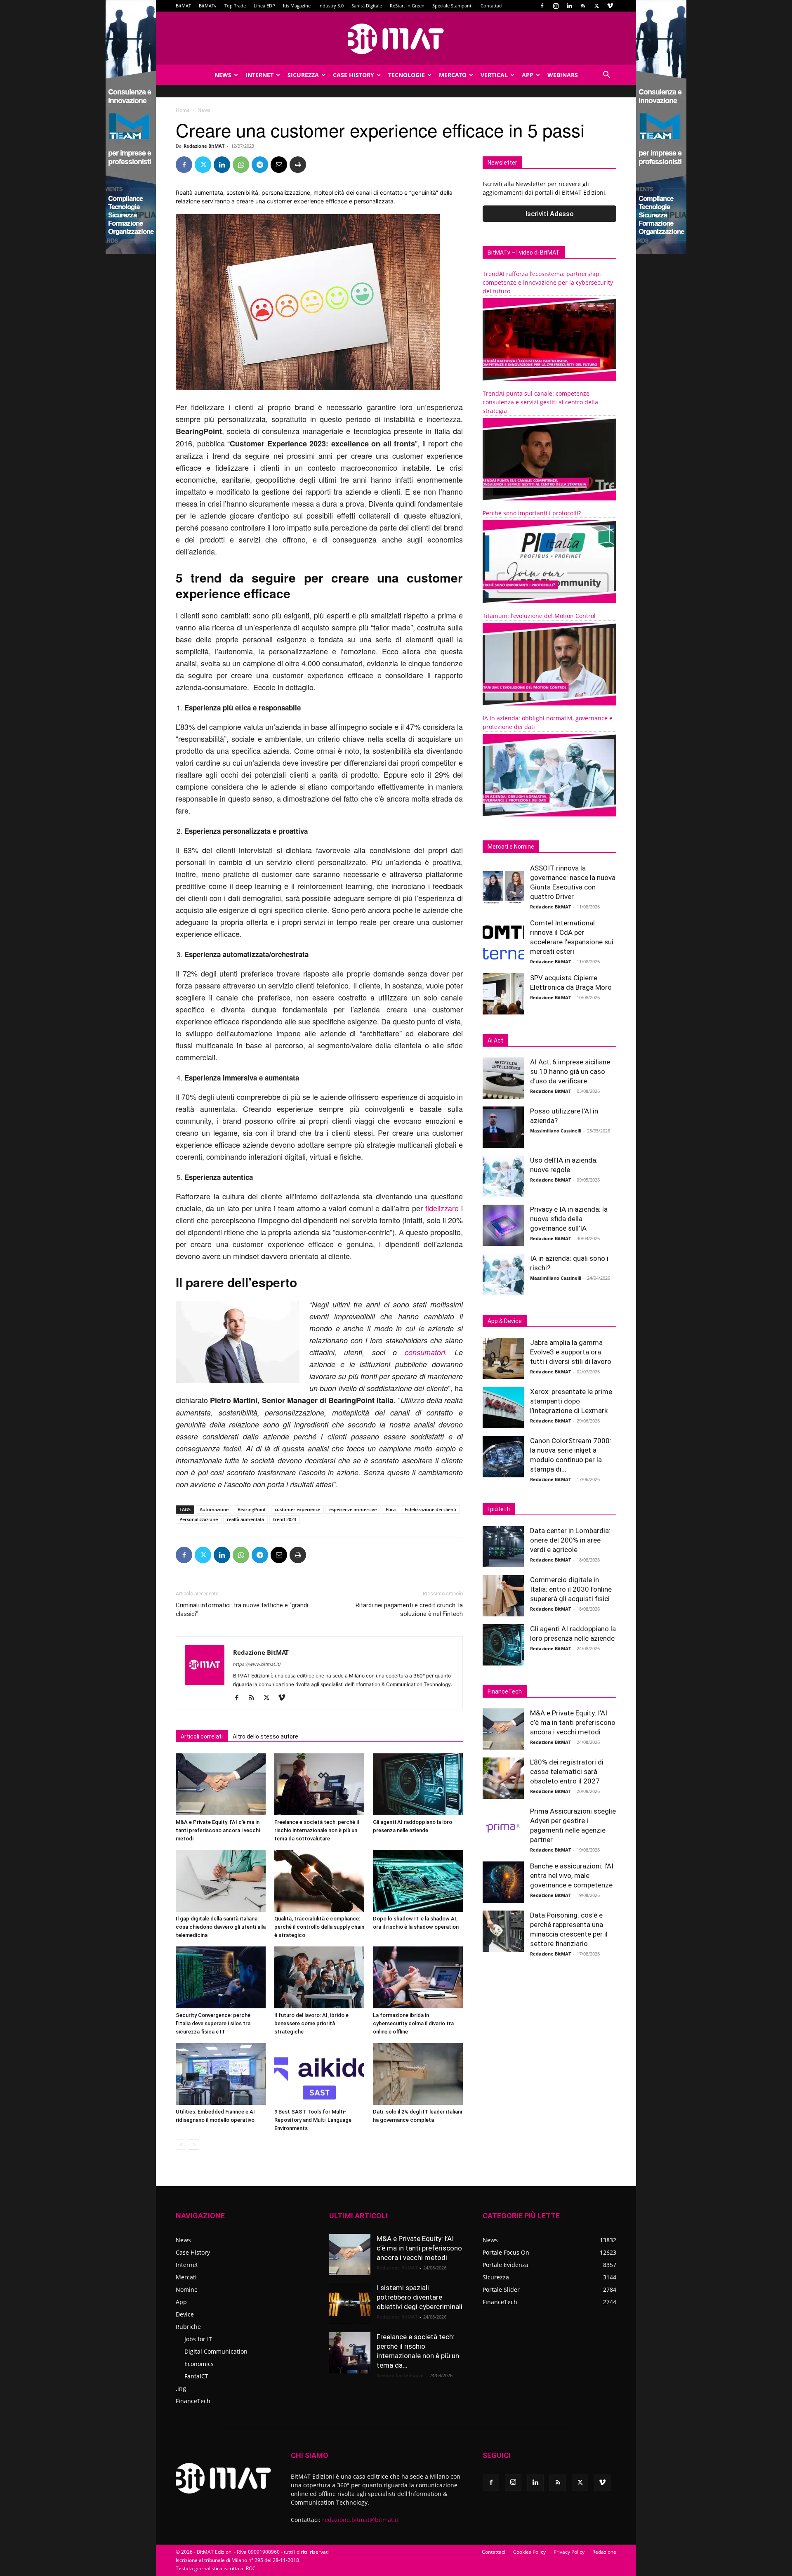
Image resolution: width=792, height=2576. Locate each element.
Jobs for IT (198, 2339)
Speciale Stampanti (453, 6)
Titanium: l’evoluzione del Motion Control (539, 616)
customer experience (297, 1509)
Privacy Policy (569, 2552)
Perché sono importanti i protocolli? (532, 513)
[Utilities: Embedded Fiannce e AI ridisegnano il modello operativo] (221, 2074)
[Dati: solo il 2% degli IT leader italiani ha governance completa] (418, 2074)
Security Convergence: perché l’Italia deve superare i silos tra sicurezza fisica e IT (213, 2023)
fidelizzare (442, 1208)
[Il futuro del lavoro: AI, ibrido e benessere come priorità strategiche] (319, 1977)
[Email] (279, 165)
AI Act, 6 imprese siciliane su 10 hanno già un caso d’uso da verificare (570, 1071)
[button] (606, 76)
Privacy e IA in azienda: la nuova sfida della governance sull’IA (569, 1219)
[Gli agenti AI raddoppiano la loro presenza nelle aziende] (418, 1784)
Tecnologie (407, 75)
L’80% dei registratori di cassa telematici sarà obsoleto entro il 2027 (567, 1772)
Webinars (563, 75)
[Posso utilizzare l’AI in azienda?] (503, 1127)
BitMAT (183, 6)
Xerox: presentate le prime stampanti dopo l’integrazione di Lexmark (571, 1401)
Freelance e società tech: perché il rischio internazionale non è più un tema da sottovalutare (317, 1830)
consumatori (425, 1352)
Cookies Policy (529, 2552)
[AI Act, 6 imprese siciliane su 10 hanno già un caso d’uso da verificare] (503, 1078)
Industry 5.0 (331, 6)
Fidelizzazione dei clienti (430, 1509)
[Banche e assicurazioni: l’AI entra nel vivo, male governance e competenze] (503, 1882)
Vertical (494, 75)
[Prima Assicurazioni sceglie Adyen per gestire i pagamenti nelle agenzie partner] (503, 1827)
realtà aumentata (245, 1519)
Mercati (186, 2277)
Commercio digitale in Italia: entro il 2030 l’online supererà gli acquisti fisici (571, 1589)
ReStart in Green (407, 6)
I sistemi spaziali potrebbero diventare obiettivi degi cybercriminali (420, 2297)
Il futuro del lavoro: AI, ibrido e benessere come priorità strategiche (311, 2023)
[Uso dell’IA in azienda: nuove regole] (503, 1176)
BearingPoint (252, 1509)
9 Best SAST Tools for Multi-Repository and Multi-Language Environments (313, 2120)
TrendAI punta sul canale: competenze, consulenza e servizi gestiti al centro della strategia (540, 402)
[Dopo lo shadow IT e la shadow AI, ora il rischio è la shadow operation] (418, 1881)
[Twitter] (596, 6)
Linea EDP (264, 6)
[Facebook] (542, 6)
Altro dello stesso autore (265, 1736)
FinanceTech (193, 2401)
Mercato (453, 75)
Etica (391, 1509)
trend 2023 (285, 1519)
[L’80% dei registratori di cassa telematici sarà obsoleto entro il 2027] (503, 1778)
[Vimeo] (610, 6)
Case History (354, 75)
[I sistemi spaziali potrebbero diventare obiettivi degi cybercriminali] (350, 2304)
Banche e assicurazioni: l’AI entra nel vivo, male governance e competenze (572, 1875)
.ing (181, 2388)
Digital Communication (216, 2351)
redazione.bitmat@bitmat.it (360, 2520)
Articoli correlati (202, 1736)
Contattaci (491, 6)
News (223, 75)
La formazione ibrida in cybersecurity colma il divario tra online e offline (413, 2023)
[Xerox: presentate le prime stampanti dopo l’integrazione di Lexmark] (503, 1408)
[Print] (298, 165)
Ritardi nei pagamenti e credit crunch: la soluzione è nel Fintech (409, 1610)
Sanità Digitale (367, 6)
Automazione (214, 1509)
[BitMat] (396, 39)
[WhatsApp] (241, 165)
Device (185, 2314)
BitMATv (208, 6)
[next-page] (194, 2145)
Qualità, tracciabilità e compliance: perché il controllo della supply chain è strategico (319, 1927)
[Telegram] (260, 165)
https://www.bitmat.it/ (257, 1664)
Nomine (187, 2289)
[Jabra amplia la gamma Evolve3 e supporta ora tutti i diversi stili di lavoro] (503, 1359)
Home (183, 110)
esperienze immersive (353, 1509)
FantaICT (196, 2376)
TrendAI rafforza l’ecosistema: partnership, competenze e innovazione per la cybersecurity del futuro (548, 282)
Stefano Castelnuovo (400, 2375)
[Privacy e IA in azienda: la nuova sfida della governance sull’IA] (503, 1225)
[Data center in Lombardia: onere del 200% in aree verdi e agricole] (503, 1547)
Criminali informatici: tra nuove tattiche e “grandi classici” (242, 1610)
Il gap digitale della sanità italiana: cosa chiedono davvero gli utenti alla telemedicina (221, 1927)
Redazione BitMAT (204, 146)
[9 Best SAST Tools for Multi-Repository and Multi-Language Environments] (319, 2074)
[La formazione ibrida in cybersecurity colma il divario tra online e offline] (418, 1977)
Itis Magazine (297, 6)
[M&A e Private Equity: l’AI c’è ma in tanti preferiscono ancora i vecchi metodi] (221, 1784)
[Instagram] (556, 6)
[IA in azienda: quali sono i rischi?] (503, 1274)
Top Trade (235, 6)
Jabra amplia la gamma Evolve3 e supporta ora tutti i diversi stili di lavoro (571, 1352)
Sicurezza (303, 75)
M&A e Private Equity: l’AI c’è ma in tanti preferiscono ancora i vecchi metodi (218, 1830)
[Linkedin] (569, 6)
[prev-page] (181, 2145)
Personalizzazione (199, 1519)
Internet (259, 75)
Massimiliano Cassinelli (556, 1131)
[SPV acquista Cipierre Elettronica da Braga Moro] (503, 994)
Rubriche (188, 2327)
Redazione (604, 2552)
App (528, 75)
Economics (199, 2364)
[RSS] (583, 6)
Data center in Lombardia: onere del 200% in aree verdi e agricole (570, 1540)
